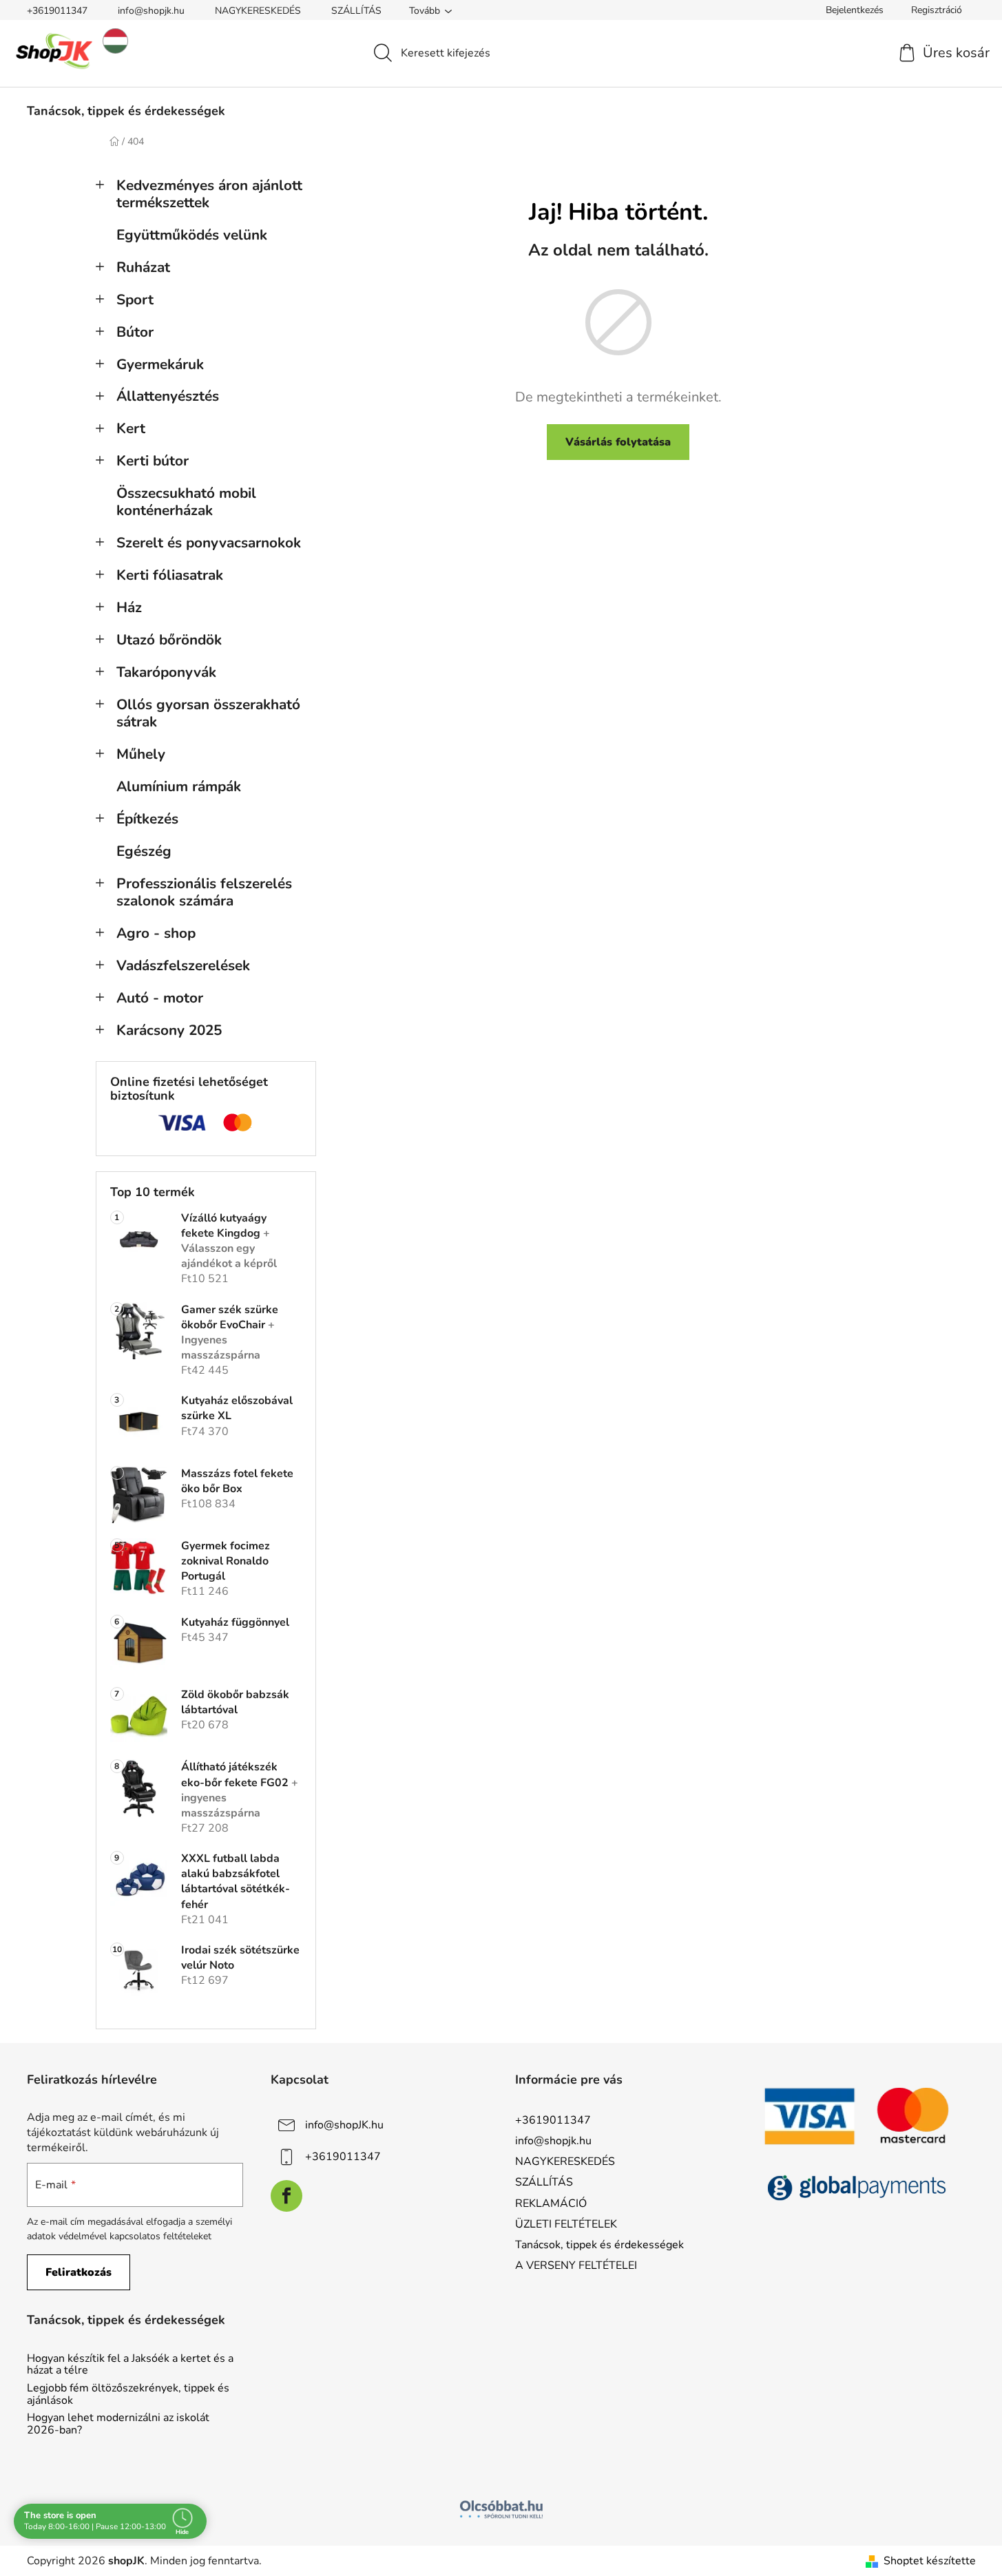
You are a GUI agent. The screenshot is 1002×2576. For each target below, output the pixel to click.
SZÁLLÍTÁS (356, 11)
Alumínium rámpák (179, 786)
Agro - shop (156, 933)
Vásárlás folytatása (618, 442)
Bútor (135, 332)
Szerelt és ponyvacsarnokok (209, 543)
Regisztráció (937, 10)
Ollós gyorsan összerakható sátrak (208, 713)
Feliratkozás (79, 2272)
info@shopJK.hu (344, 2125)
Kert (131, 428)
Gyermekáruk (160, 364)
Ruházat (143, 267)
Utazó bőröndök (169, 640)
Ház (129, 607)
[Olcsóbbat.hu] (501, 2509)
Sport (135, 300)
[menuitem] (126, 111)
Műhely (141, 754)
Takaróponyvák (166, 672)
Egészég (144, 851)
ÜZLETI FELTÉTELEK (566, 2224)
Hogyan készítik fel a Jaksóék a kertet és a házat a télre (130, 2365)
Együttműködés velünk (192, 235)
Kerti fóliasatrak (170, 575)
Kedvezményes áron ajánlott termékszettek (209, 194)
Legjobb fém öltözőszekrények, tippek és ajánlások (128, 2395)
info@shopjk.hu (151, 11)
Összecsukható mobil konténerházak (186, 502)
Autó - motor (160, 998)
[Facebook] (286, 2196)
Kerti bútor (153, 461)
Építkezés (147, 819)
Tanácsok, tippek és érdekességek (599, 2245)
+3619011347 (57, 11)
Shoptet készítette (930, 2561)
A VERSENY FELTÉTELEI (576, 2265)
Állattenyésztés (168, 396)
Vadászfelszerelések (183, 965)
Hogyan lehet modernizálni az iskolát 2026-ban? (118, 2424)
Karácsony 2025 (169, 1030)
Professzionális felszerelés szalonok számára (204, 892)
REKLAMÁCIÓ (551, 2203)
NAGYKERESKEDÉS (258, 11)
